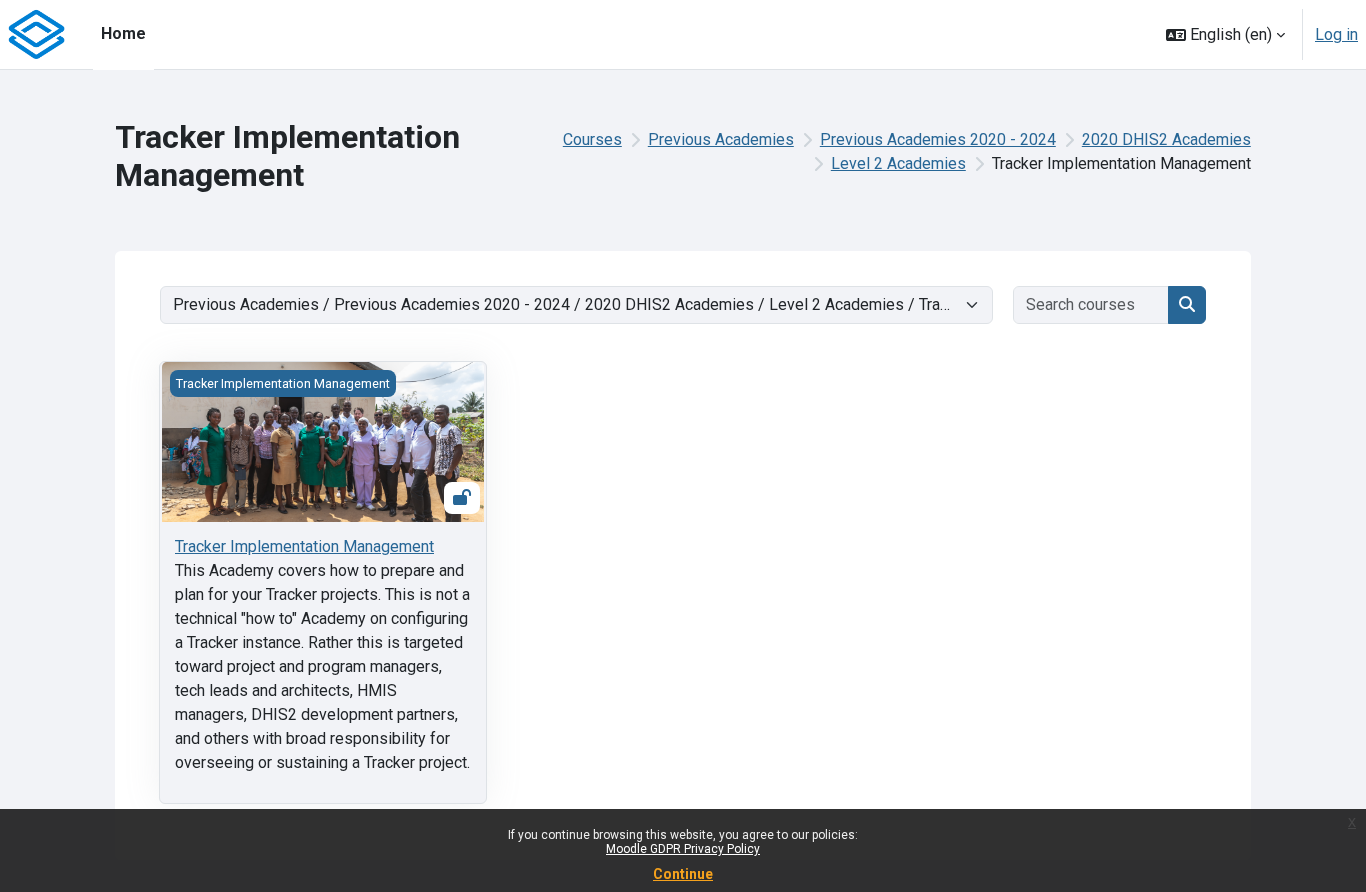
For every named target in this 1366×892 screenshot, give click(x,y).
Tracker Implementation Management (304, 546)
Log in (1336, 34)
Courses (592, 139)
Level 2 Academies (898, 163)
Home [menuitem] (123, 33)
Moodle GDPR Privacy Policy (683, 849)
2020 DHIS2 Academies (1166, 139)
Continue (683, 874)
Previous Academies (721, 139)
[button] (1225, 34)
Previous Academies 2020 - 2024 (938, 139)
